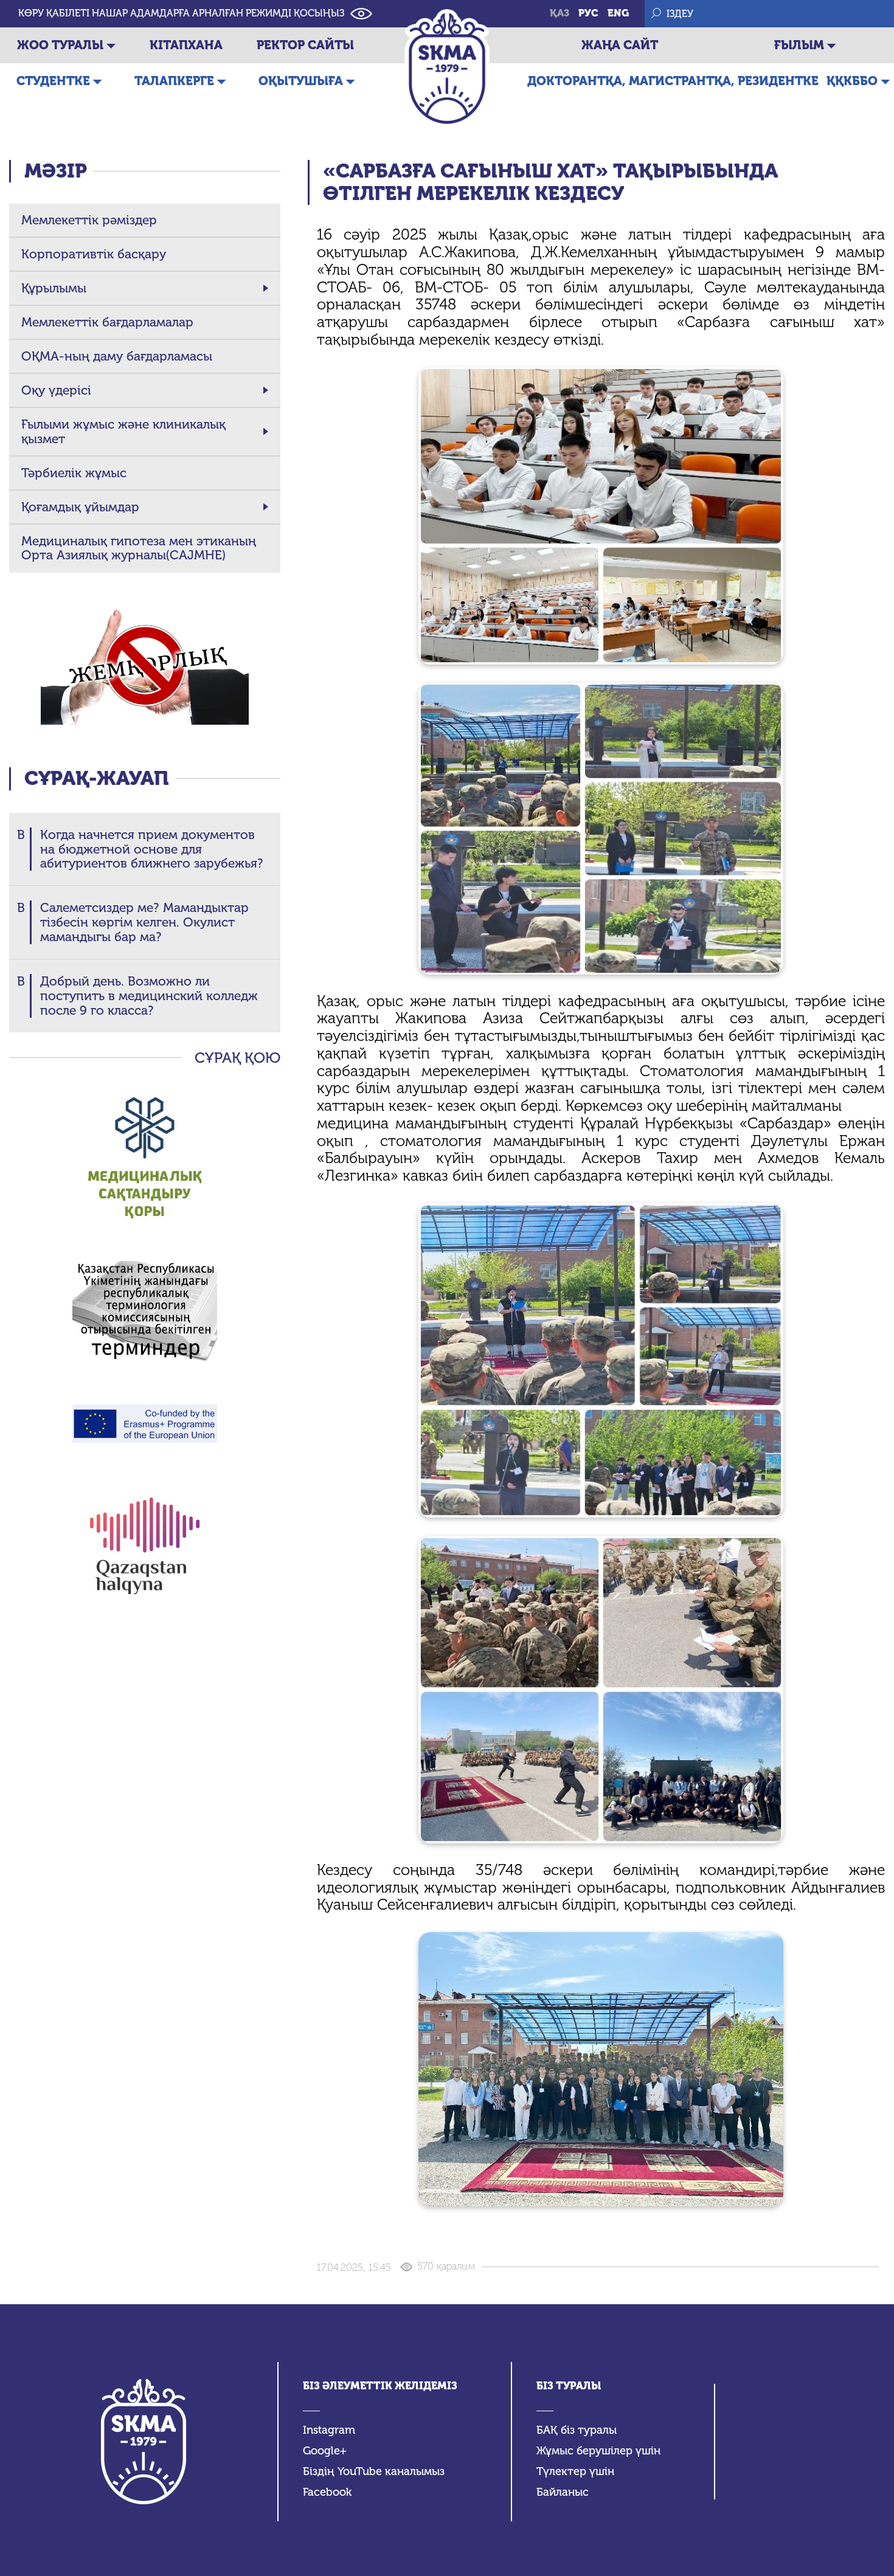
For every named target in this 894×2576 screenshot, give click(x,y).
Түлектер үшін (575, 2472)
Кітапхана (186, 45)
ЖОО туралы (60, 45)
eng (618, 13)
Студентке (53, 81)
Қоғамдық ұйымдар (80, 507)
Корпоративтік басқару (94, 254)
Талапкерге (174, 81)
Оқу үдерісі (56, 390)
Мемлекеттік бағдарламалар (107, 322)
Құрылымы (54, 288)
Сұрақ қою (237, 1058)
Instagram (329, 2430)
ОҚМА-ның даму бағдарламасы (117, 356)
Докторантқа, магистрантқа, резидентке (673, 81)
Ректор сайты (305, 45)
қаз (560, 13)
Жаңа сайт (620, 45)
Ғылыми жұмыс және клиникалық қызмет (123, 432)
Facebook (327, 2492)
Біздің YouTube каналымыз (374, 2472)
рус (588, 13)
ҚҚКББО (852, 81)
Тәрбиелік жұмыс (74, 473)
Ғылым (799, 45)
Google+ (325, 2451)
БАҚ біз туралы (577, 2430)
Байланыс (563, 2492)
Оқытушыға (301, 81)
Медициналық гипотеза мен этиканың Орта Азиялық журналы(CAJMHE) (139, 548)
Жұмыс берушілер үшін (598, 2451)
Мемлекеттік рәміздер (89, 220)
